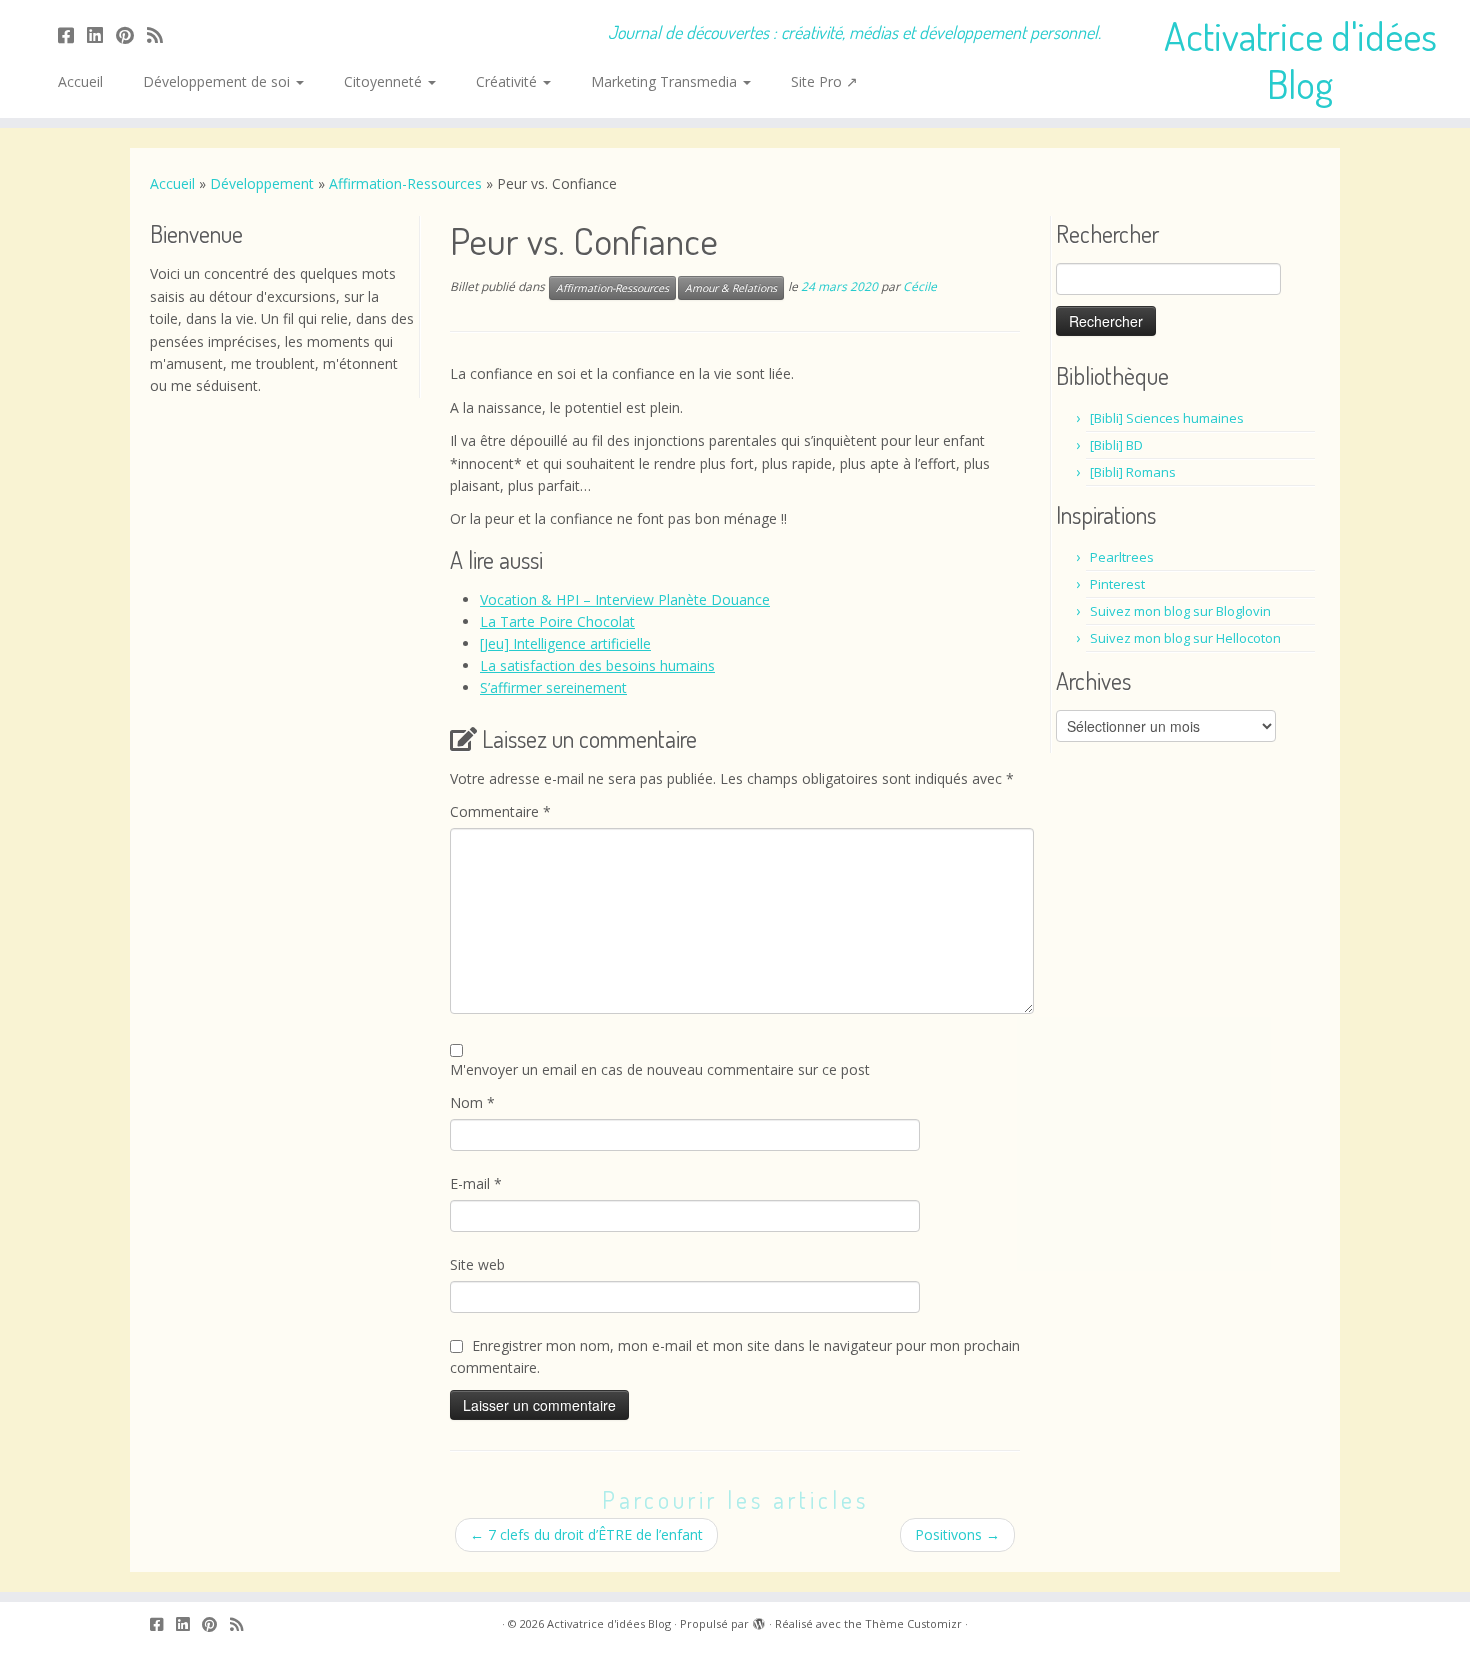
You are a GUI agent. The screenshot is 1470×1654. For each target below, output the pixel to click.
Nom (472, 1102)
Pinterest (1117, 584)
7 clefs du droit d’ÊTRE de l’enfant (586, 1534)
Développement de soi (218, 81)
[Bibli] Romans (1133, 472)
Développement (262, 183)
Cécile (920, 287)
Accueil (80, 81)
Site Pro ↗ (824, 81)
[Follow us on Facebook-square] (72, 35)
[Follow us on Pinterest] (131, 35)
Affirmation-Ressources (405, 183)
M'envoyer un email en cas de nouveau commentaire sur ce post (660, 1069)
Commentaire (500, 811)
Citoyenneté (385, 81)
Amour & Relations (731, 288)
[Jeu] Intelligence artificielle (565, 643)
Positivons (957, 1534)
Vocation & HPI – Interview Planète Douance (625, 599)
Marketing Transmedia (666, 81)
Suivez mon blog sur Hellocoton (1185, 638)
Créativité (508, 81)
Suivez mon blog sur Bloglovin (1180, 611)
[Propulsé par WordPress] (759, 1620)
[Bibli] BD (1116, 445)
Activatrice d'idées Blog (1300, 59)
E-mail (476, 1183)
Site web (477, 1264)
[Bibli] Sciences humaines (1167, 418)
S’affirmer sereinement (553, 687)
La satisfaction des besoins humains (597, 665)
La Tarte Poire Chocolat (557, 621)
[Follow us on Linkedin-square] (101, 35)
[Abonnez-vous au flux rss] (161, 35)
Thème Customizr (913, 1623)
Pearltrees (1122, 557)
